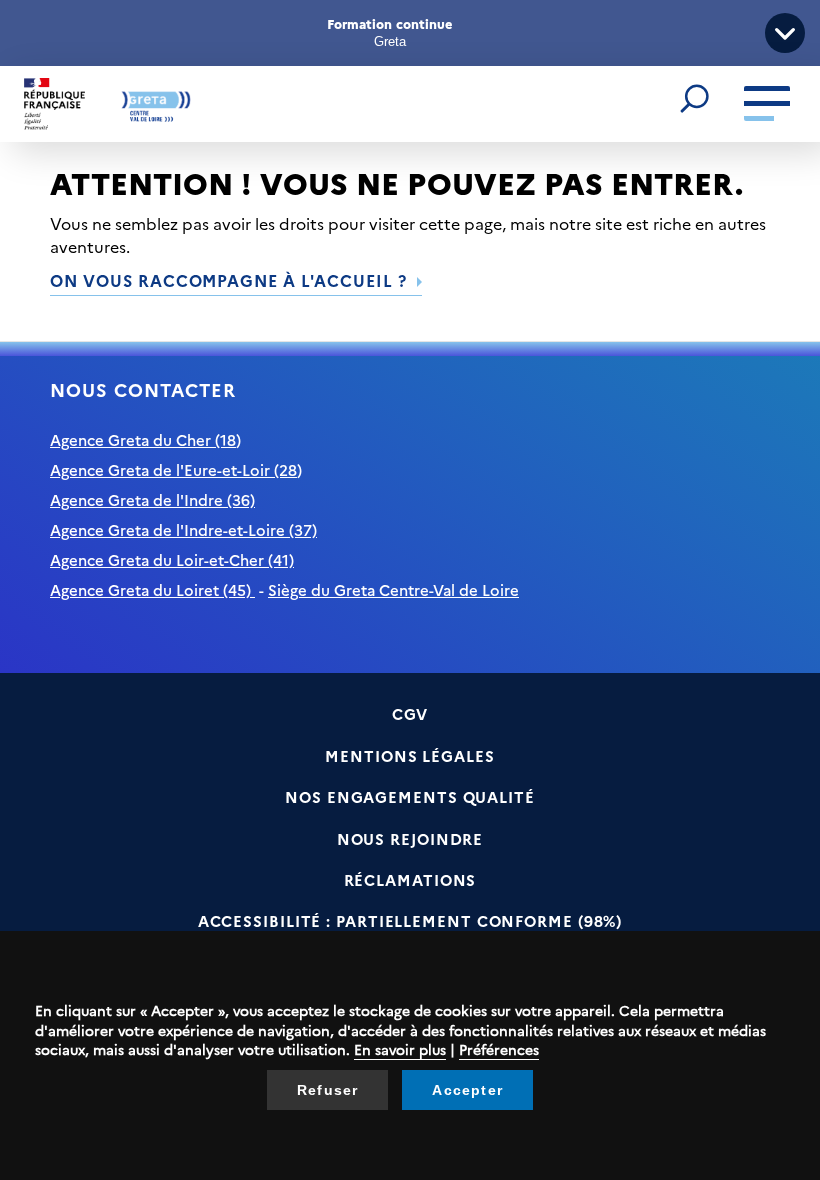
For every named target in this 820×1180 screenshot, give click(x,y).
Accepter (467, 1090)
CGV (410, 713)
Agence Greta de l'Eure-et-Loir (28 (173, 469)
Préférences (499, 1049)
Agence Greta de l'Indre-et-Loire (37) (183, 529)
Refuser (327, 1090)
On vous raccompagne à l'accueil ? (228, 280)
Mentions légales (409, 755)
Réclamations (410, 879)
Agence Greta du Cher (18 (143, 439)
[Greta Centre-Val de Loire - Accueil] (107, 104)
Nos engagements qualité (410, 796)
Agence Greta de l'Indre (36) (152, 499)
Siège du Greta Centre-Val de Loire (393, 589)
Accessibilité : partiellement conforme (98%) (410, 920)
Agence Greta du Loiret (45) (152, 589)
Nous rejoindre (410, 838)
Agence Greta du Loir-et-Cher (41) (172, 559)
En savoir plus (400, 1049)
